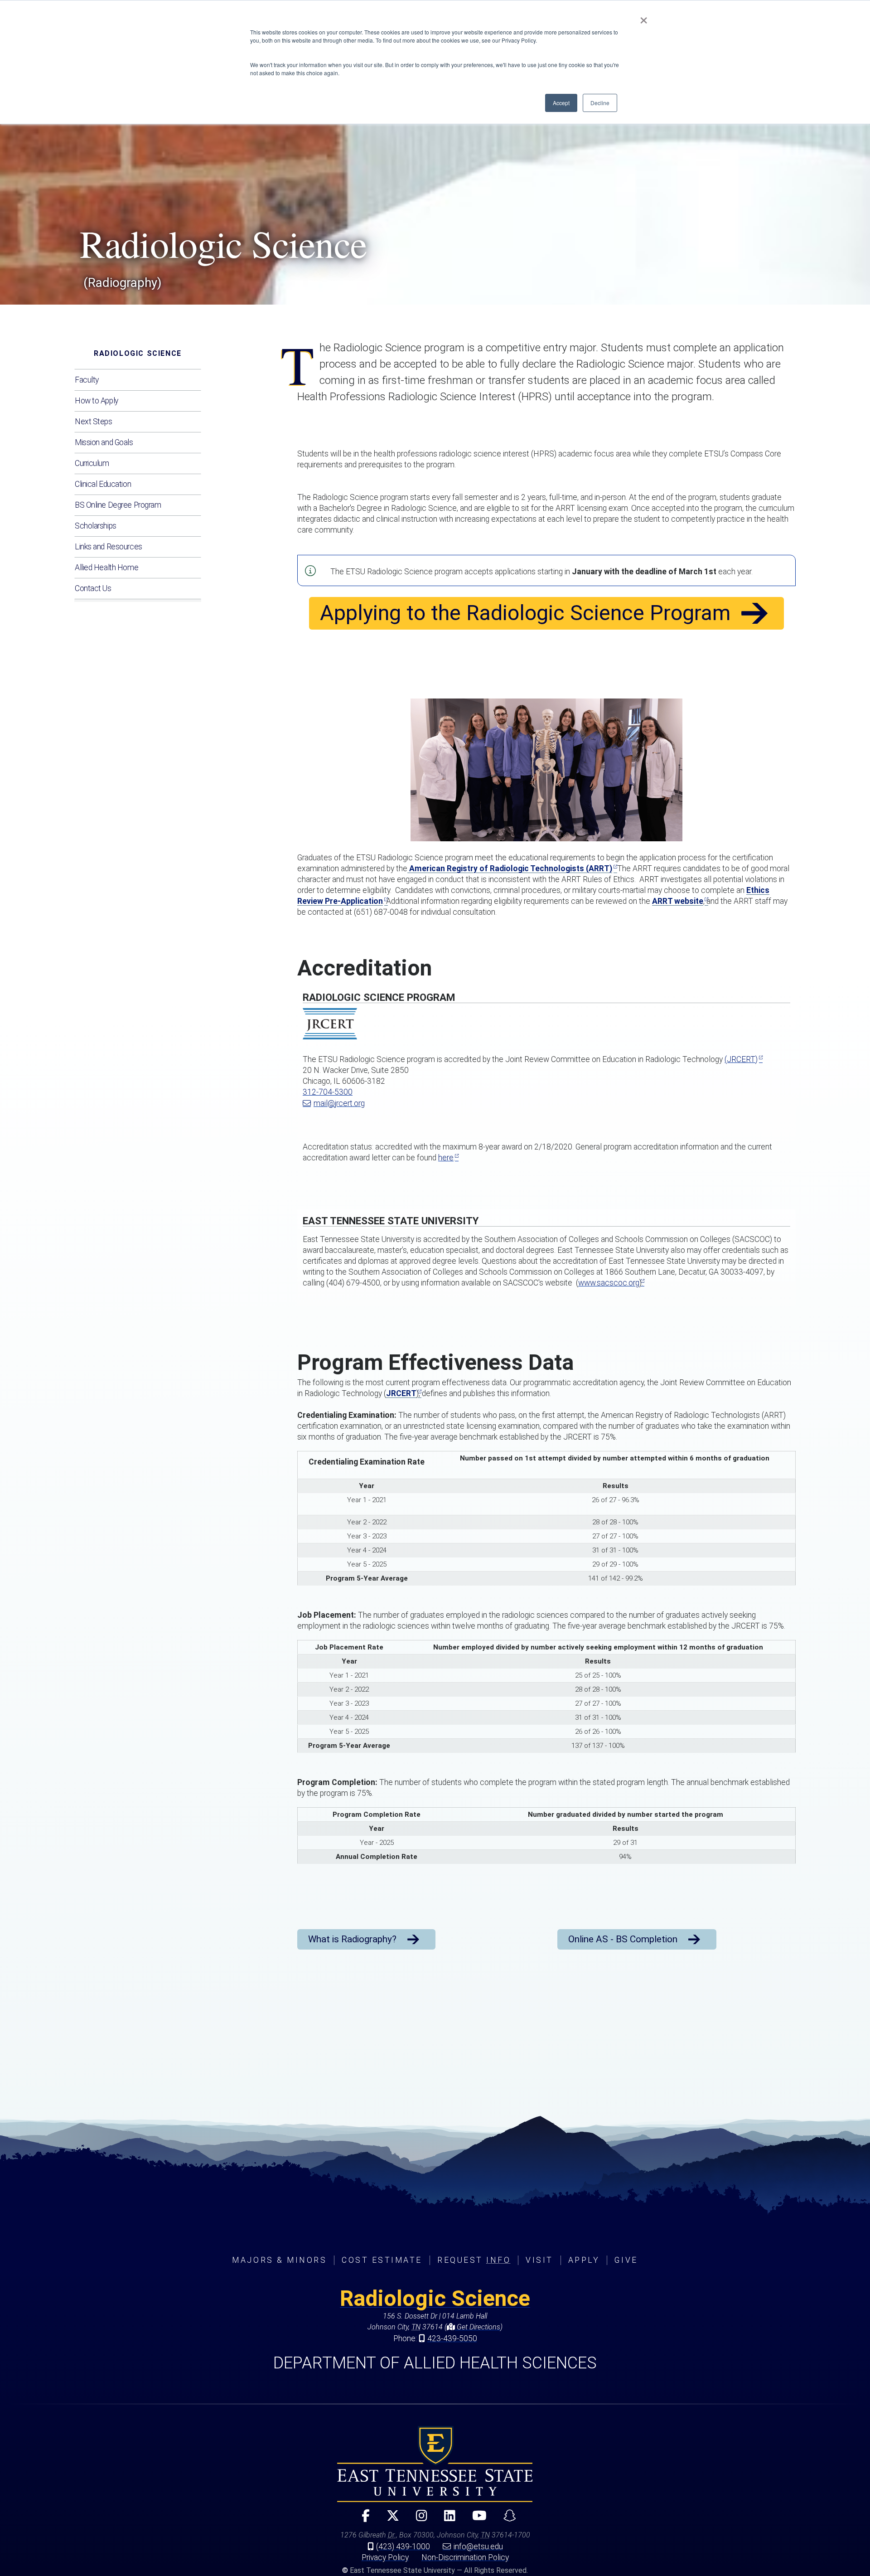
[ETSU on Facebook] (362, 2520)
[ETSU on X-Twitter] (389, 2520)
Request (474, 2260)
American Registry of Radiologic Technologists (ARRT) (510, 868)
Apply (584, 2260)
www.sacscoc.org (609, 1283)
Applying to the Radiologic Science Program (525, 613)
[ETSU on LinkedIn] (446, 2520)
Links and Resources (109, 547)
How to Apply (97, 401)
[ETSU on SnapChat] (506, 2520)
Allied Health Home (106, 568)
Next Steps (94, 422)
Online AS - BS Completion (623, 1939)
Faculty (87, 380)
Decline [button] (600, 103)
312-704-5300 (328, 1092)
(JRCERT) (741, 1059)
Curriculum (92, 463)
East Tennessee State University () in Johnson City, (435, 2464)
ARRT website (678, 901)
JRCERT (401, 1393)
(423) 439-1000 (403, 2547)
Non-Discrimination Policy (465, 2557)
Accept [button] (561, 103)
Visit (539, 2260)
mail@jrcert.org (339, 1103)
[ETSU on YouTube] (476, 2520)
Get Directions (478, 2327)
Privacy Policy (385, 2557)
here (446, 1158)
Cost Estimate (382, 2260)
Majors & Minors (279, 2260)
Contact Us (93, 588)
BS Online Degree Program (118, 505)
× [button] (644, 17)
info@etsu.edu (478, 2547)
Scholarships (96, 526)
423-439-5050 (452, 2338)
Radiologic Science (138, 353)
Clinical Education (103, 484)
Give (626, 2260)
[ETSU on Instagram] (418, 2520)
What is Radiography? (352, 1939)
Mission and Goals (104, 442)
